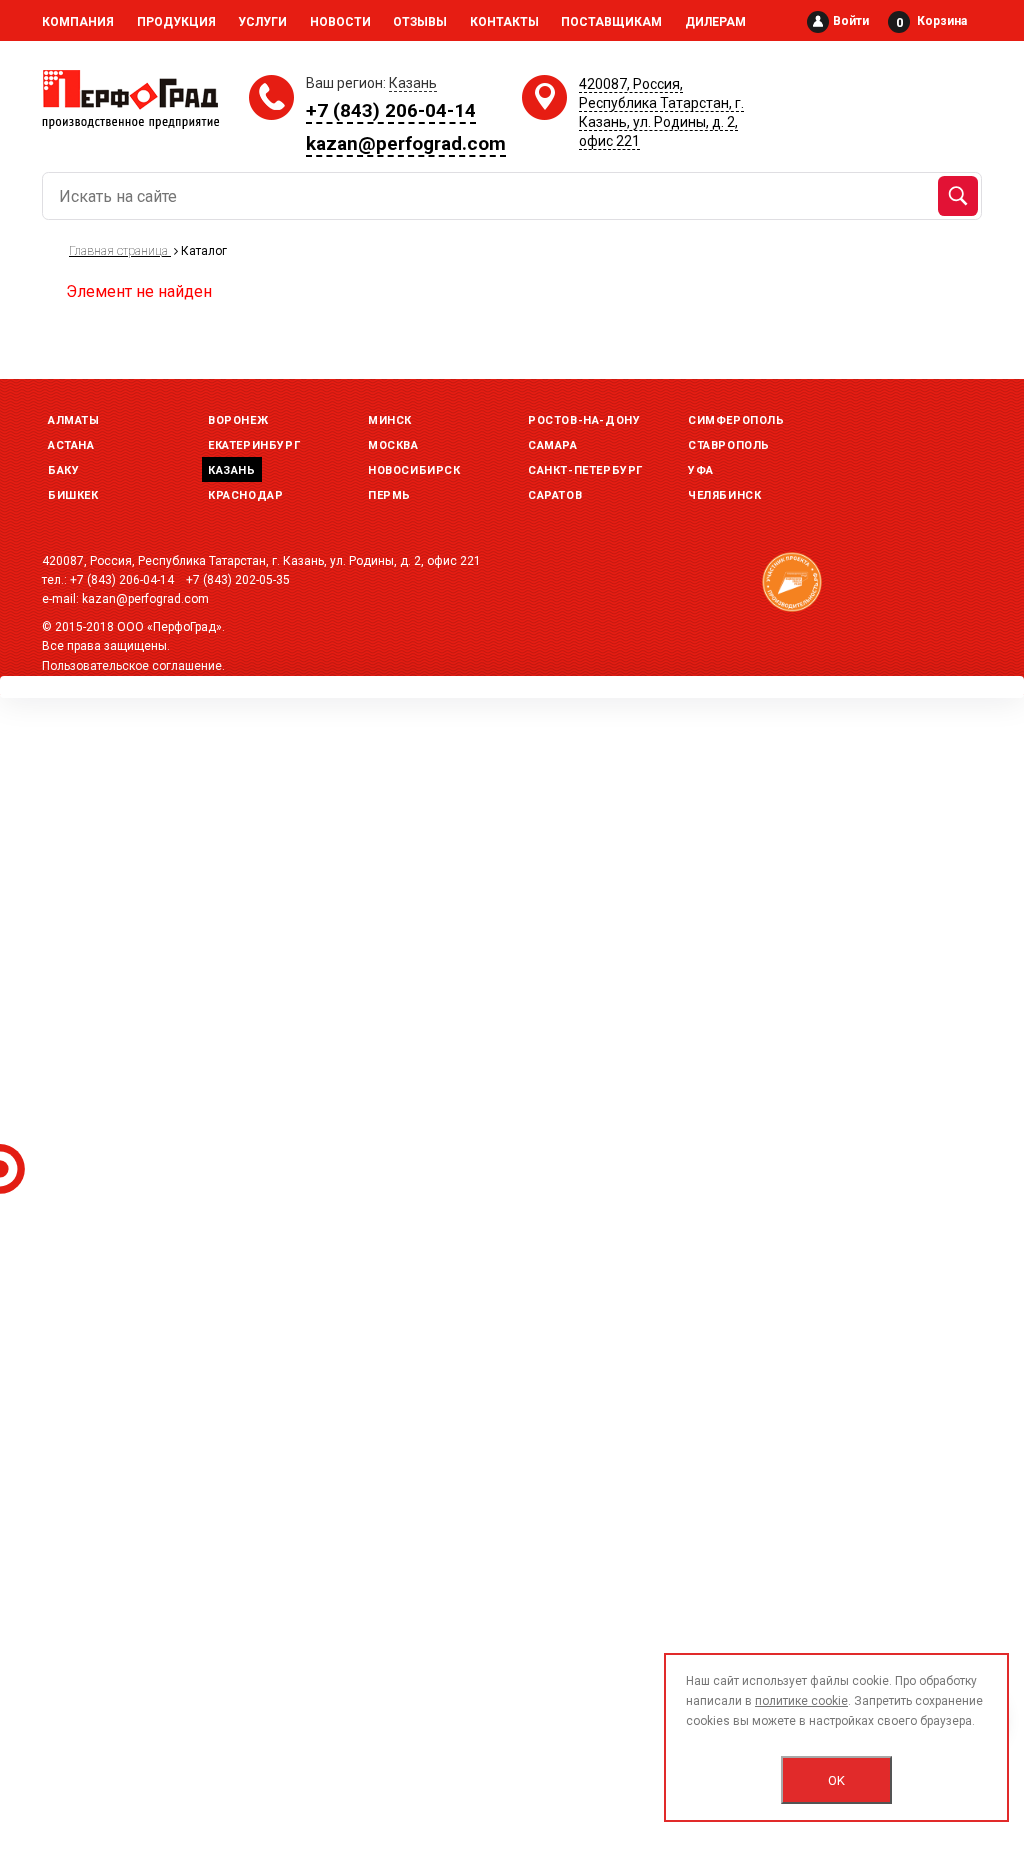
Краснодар (245, 495)
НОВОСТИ (340, 22)
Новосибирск (414, 470)
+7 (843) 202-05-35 (238, 580)
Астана (71, 445)
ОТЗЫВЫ (420, 22)
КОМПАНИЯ (78, 22)
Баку (63, 470)
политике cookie (801, 1701)
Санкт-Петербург (585, 470)
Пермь (389, 495)
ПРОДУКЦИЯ (176, 22)
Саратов (555, 495)
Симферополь (736, 420)
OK (836, 1780)
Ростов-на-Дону (584, 420)
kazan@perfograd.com (406, 143)
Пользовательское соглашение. (133, 666)
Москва (393, 445)
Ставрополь (729, 445)
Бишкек (73, 495)
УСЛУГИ (262, 22)
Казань (232, 470)
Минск (390, 420)
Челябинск (724, 495)
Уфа (701, 470)
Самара (553, 445)
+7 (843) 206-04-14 (391, 110)
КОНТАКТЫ (504, 22)
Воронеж (238, 420)
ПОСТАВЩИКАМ (611, 22)
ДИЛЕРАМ (715, 22)
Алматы (74, 420)
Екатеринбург (254, 445)
